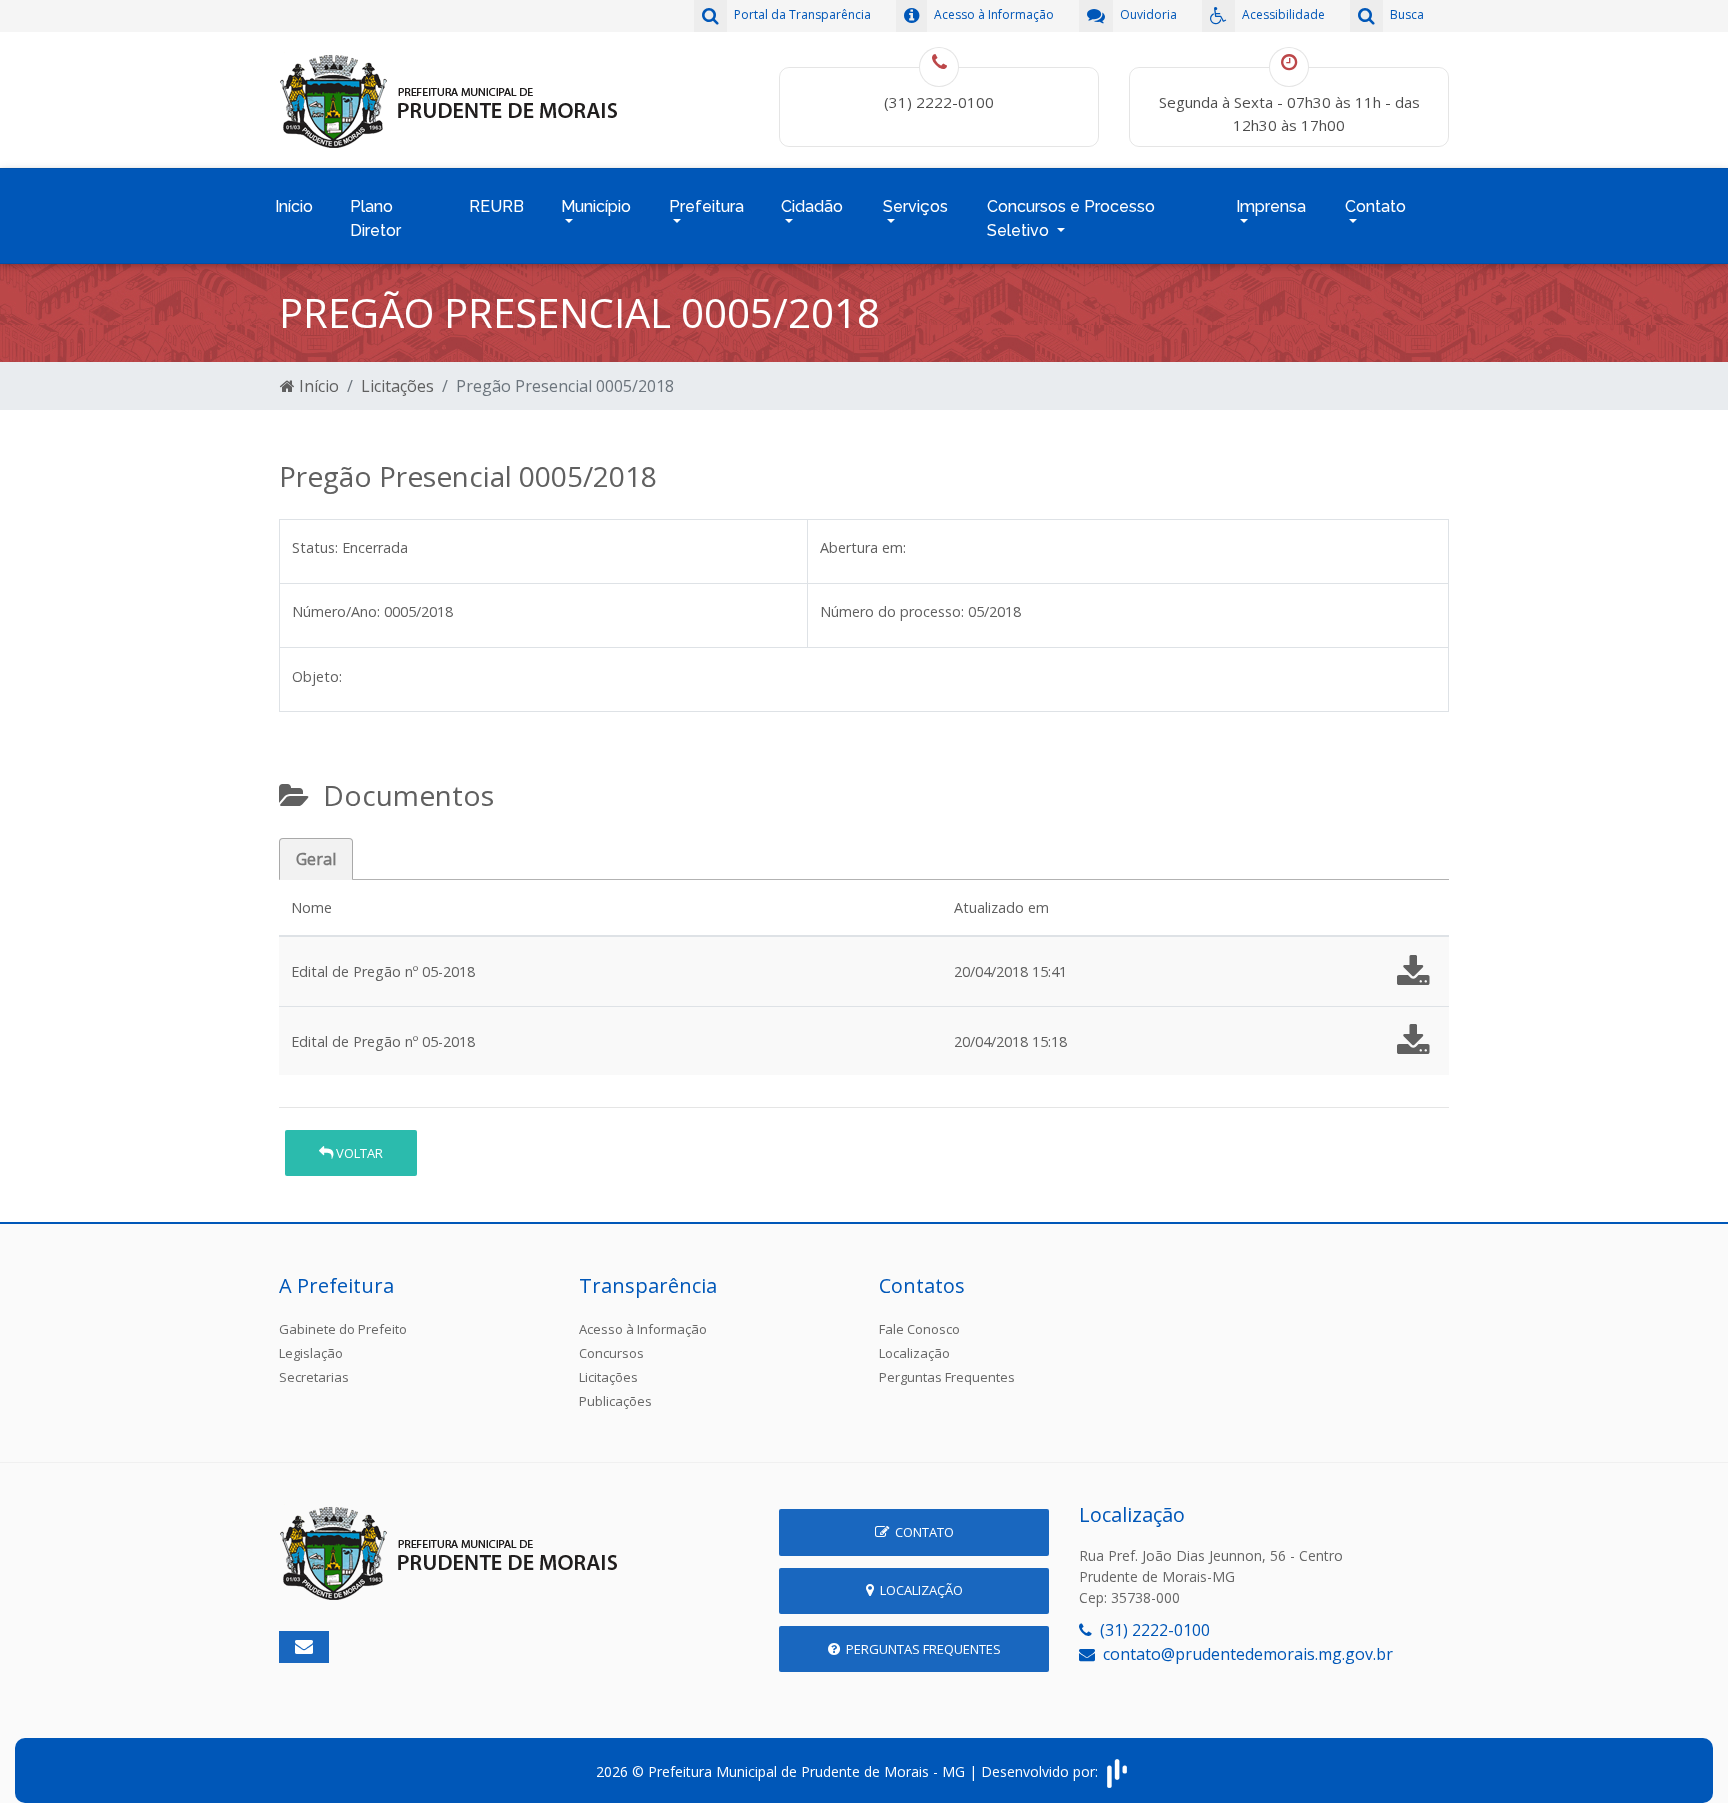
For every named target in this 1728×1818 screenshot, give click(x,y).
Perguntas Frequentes (947, 1377)
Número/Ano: (336, 611)
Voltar (358, 1153)
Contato (921, 1532)
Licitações (397, 386)
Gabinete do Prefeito (343, 1329)
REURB (496, 206)
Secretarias (314, 1377)
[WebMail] (304, 1647)
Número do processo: (892, 611)
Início (294, 206)
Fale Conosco (919, 1329)
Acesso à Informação (643, 1329)
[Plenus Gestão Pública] (1117, 1771)
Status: (315, 547)
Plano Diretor (375, 218)
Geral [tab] (316, 859)
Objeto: (317, 676)
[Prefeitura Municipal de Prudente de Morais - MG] (449, 98)
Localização (914, 1353)
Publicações (615, 1401)
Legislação (311, 1353)
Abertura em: (863, 547)
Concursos (611, 1353)
